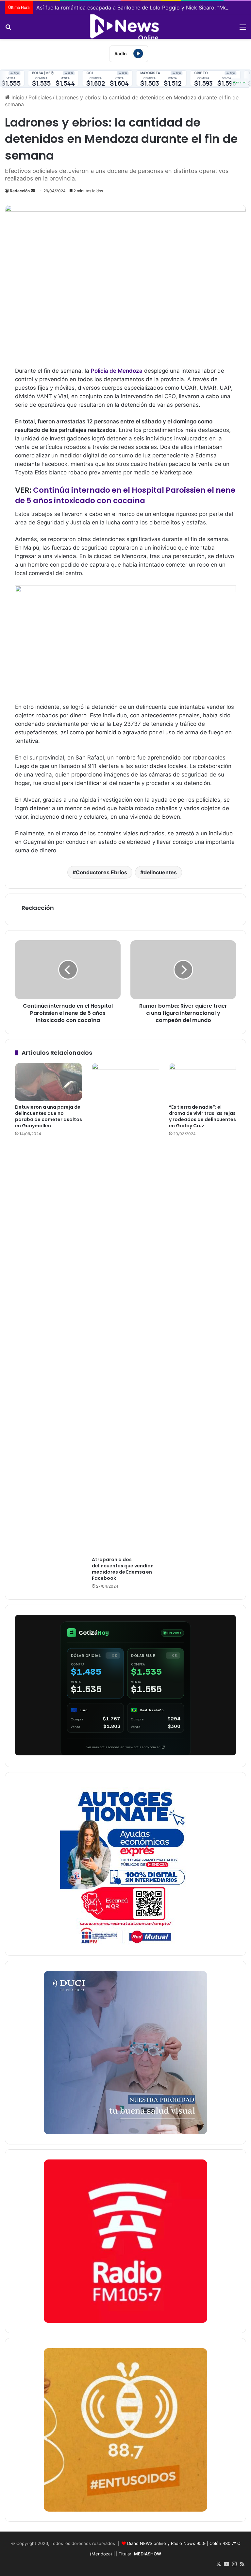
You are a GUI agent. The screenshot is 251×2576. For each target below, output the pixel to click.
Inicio (17, 97)
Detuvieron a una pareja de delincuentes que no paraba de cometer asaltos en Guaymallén (49, 1116)
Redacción (20, 191)
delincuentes (160, 872)
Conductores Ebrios (101, 872)
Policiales (40, 97)
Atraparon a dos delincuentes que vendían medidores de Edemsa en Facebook (123, 1569)
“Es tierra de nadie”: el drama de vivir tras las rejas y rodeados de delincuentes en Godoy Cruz (202, 1116)
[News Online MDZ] (125, 27)
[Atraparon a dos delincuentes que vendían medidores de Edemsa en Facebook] (125, 1308)
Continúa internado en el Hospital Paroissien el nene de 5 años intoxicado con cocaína (125, 495)
